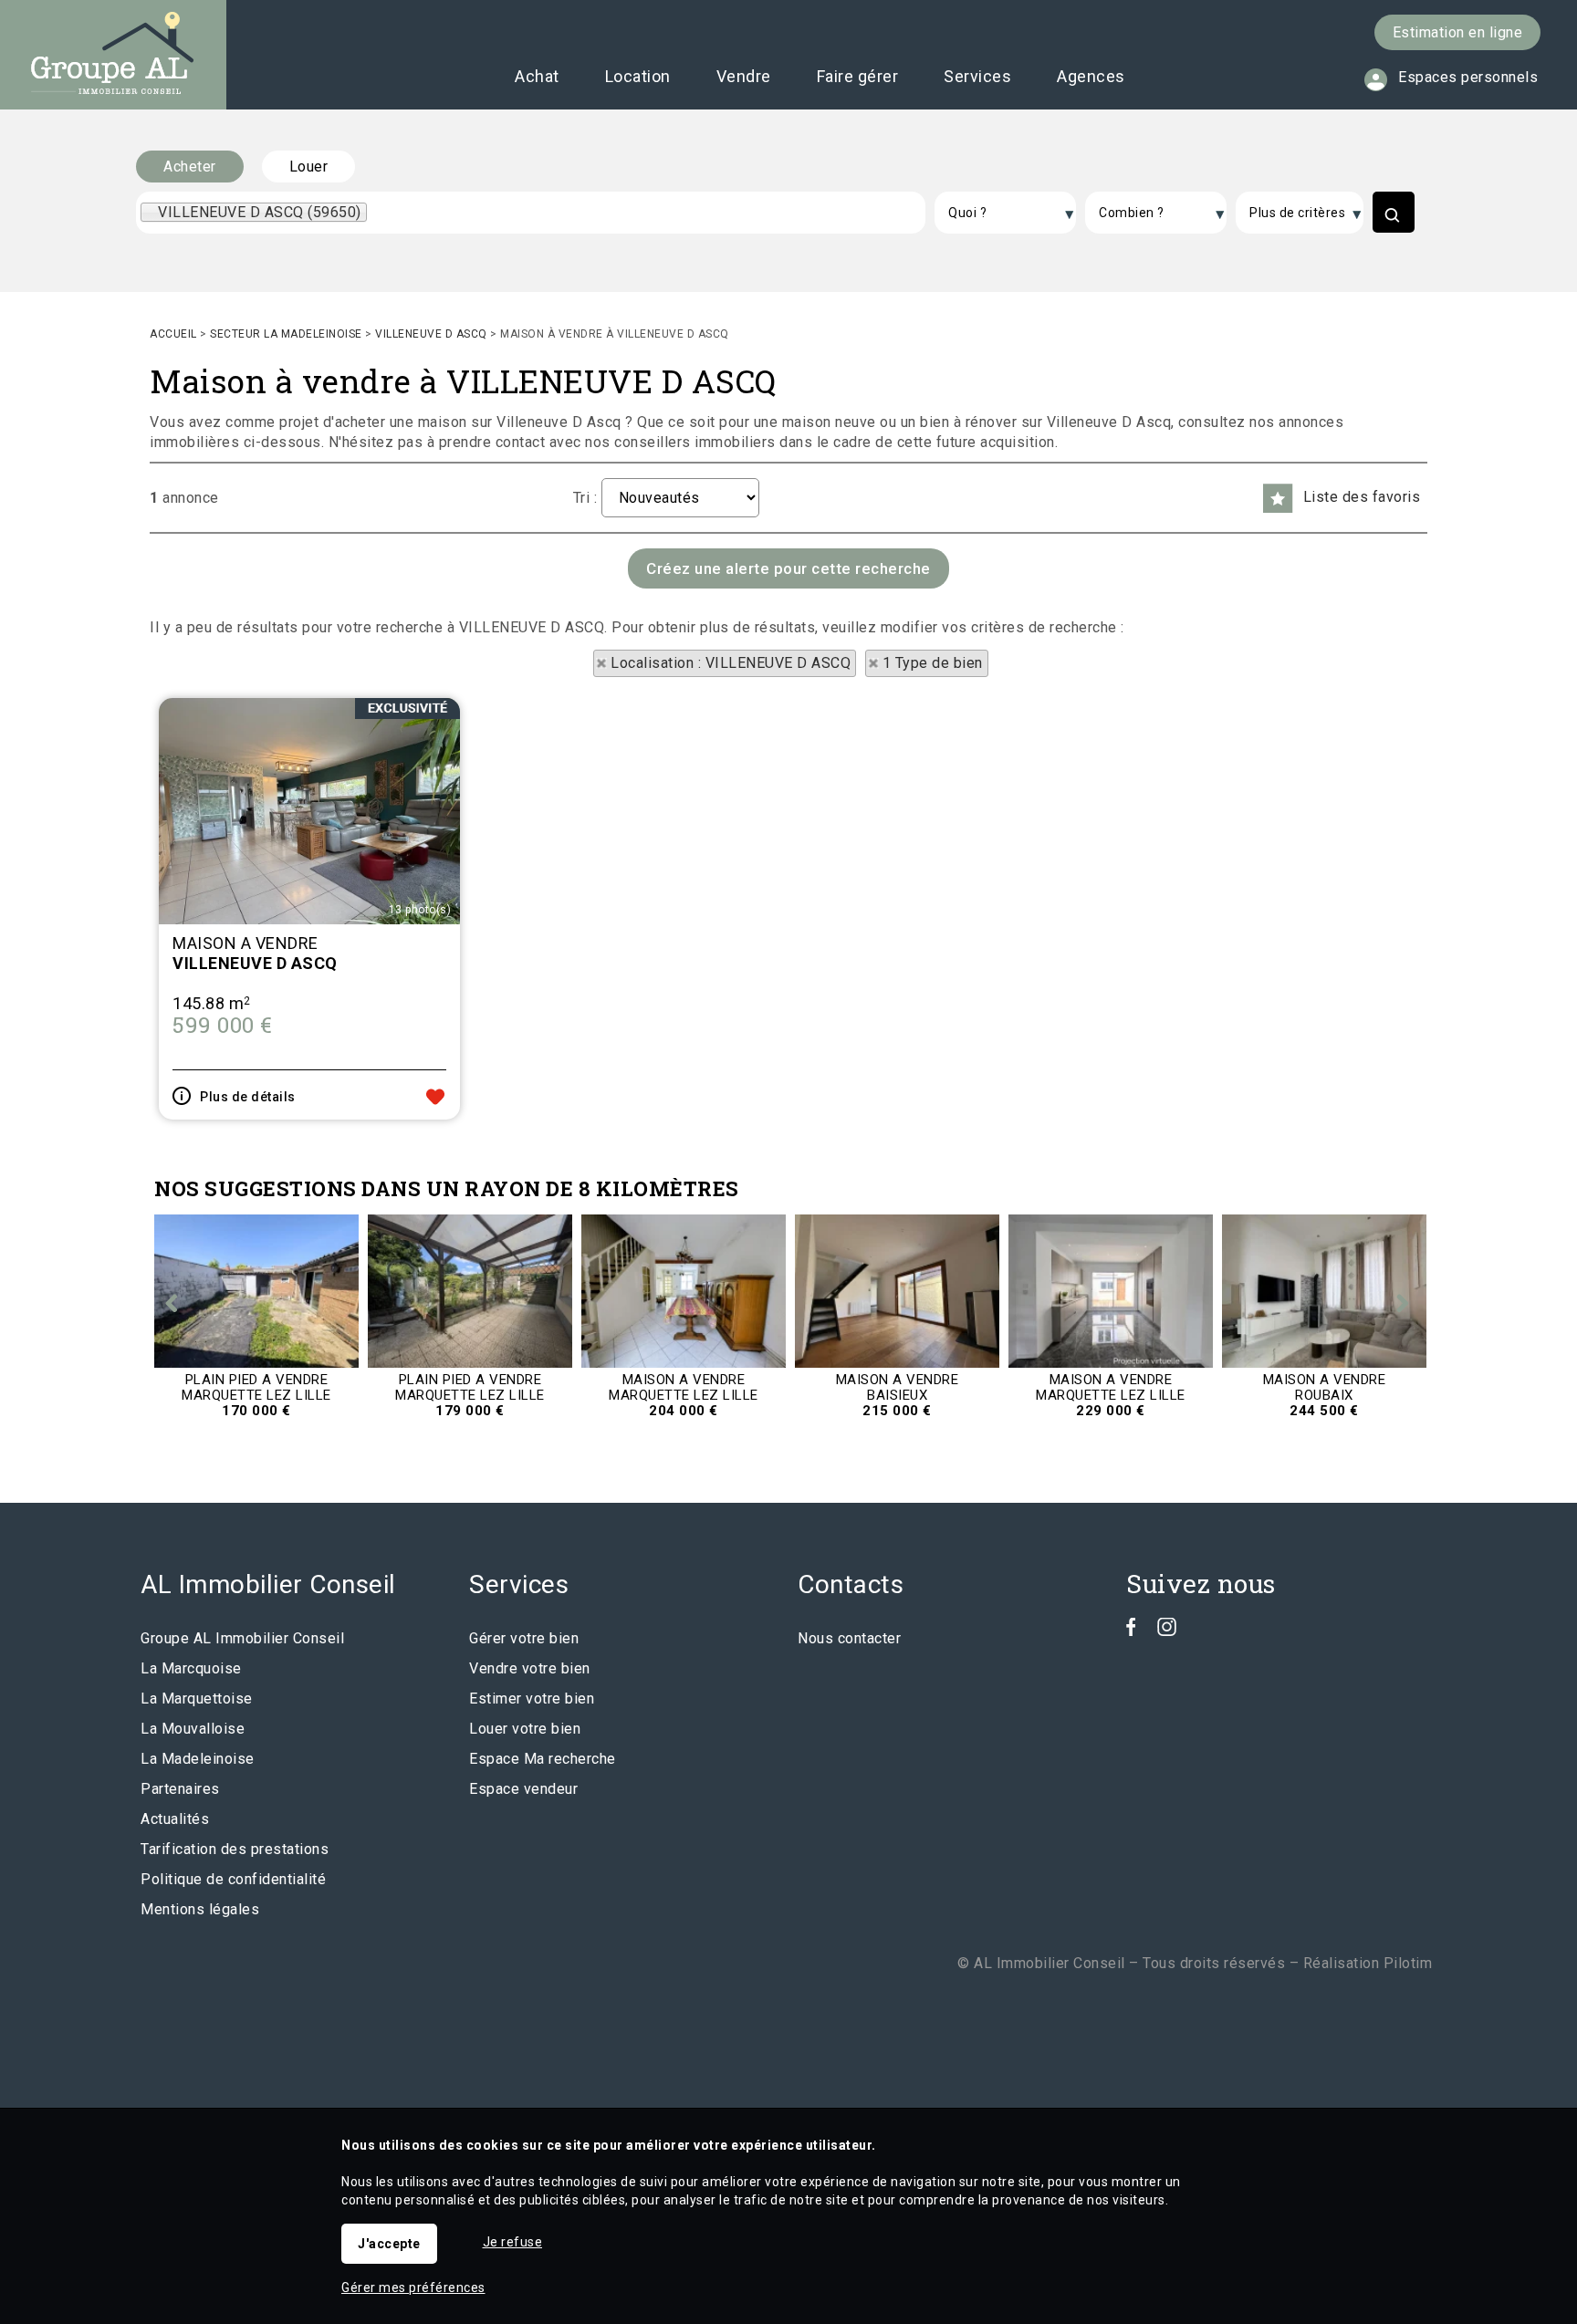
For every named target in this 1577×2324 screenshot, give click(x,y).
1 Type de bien (933, 663)
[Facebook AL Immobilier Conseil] (1131, 1631)
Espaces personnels (1468, 77)
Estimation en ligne (1458, 32)
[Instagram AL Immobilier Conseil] (1167, 1631)
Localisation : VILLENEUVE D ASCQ (731, 663)
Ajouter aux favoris (435, 1097)
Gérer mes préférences (413, 2288)
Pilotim (1408, 1963)
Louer (309, 167)
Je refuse (513, 2242)
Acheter (190, 167)
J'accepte (389, 2244)
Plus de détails (248, 1097)
